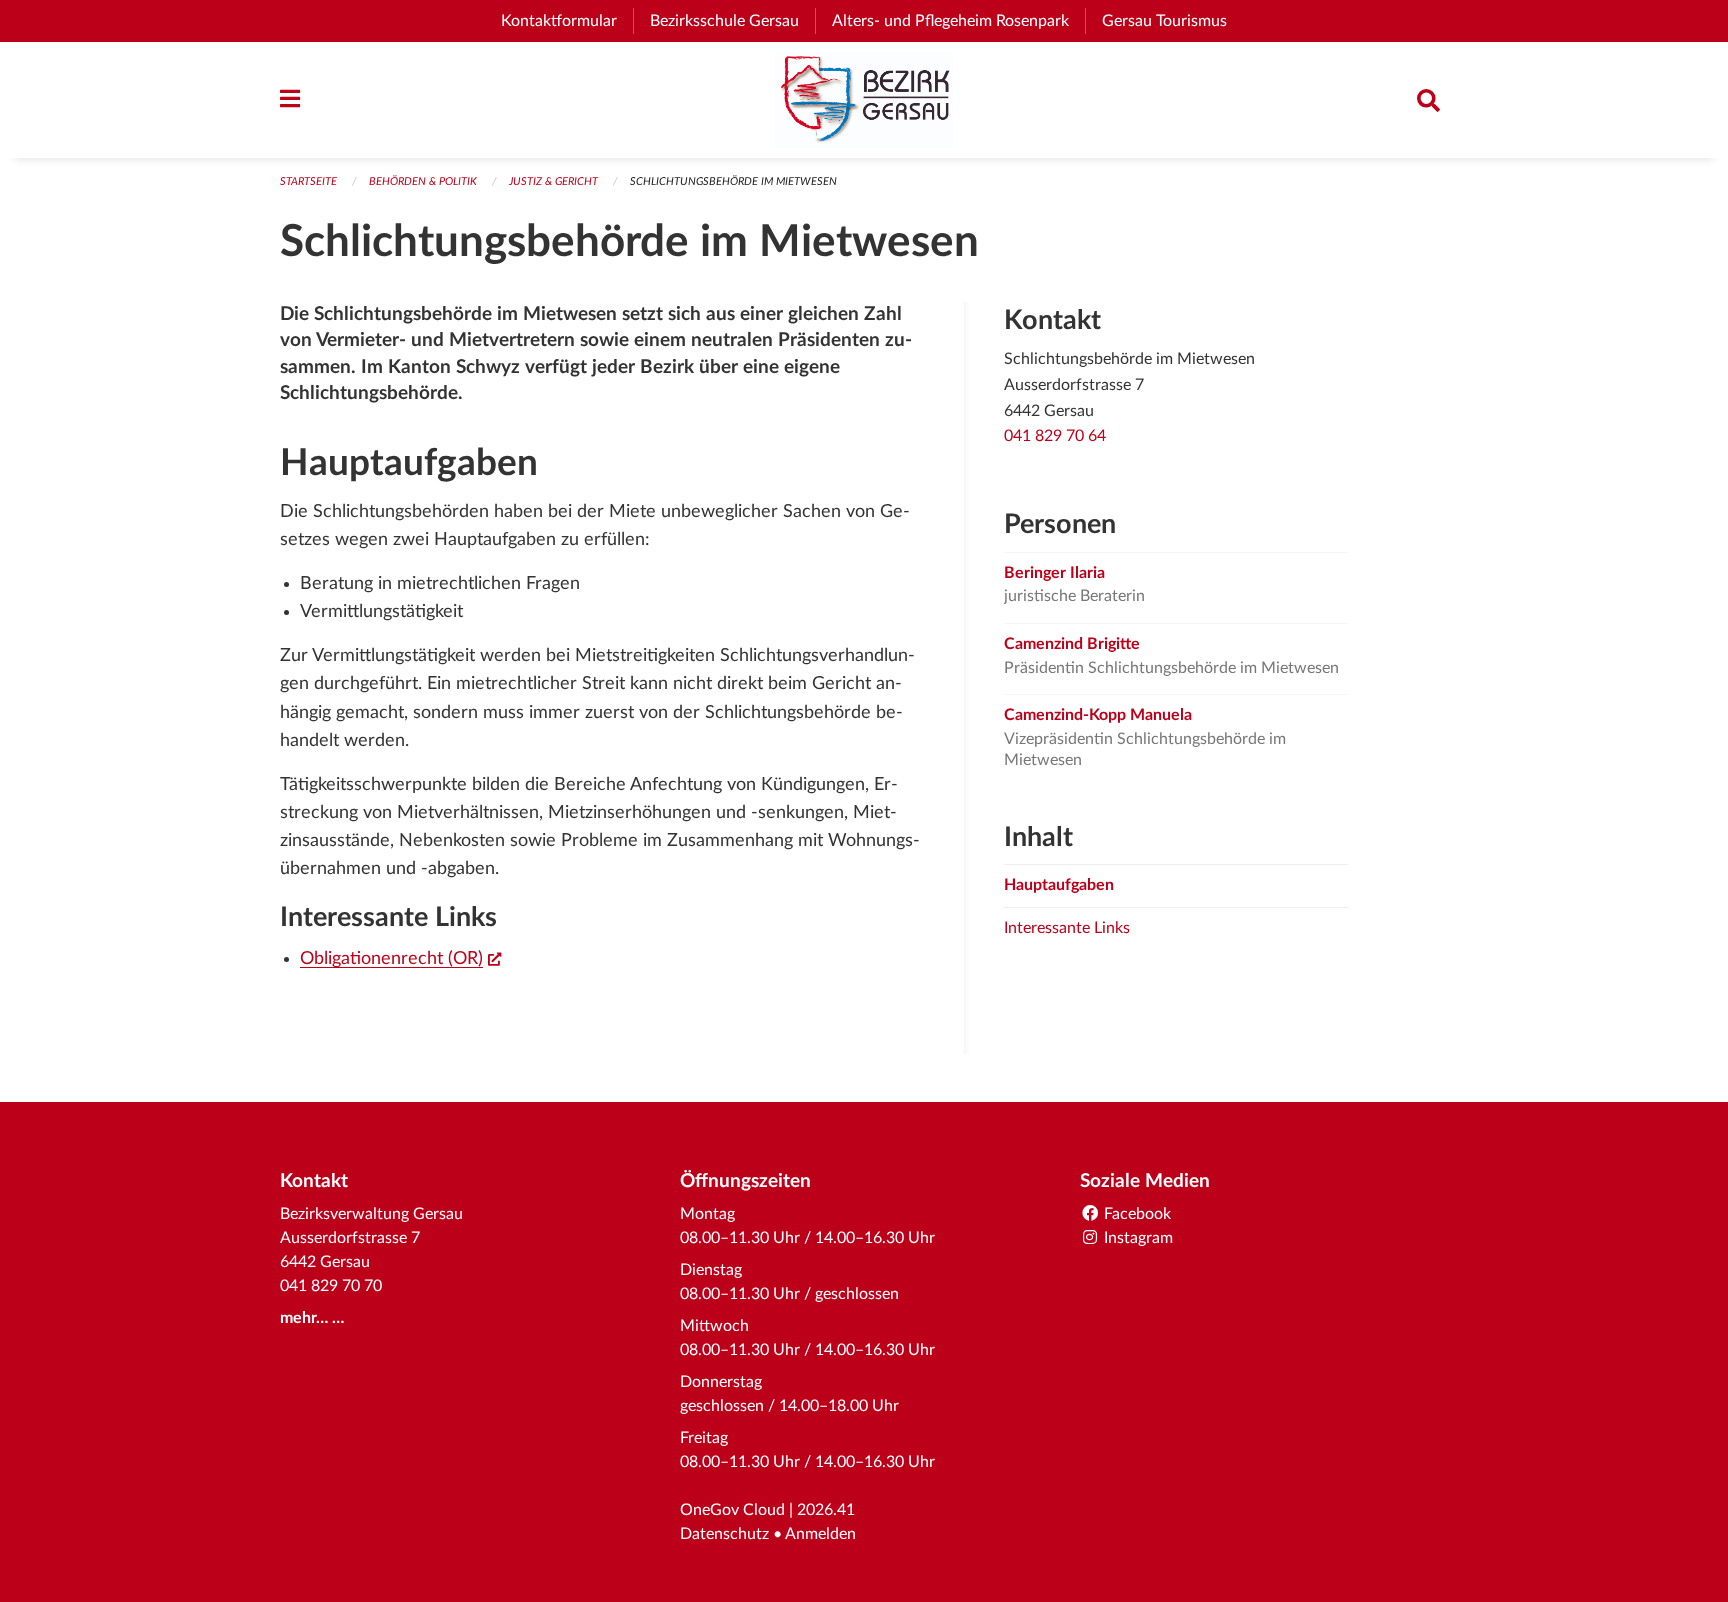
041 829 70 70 (331, 1286)
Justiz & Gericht (553, 181)
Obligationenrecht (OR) (400, 958)
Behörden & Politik (423, 181)
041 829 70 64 (1055, 436)
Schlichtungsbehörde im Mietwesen (733, 181)
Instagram (1136, 1238)
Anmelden (820, 1534)
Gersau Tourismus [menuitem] (1172, 21)
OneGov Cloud (732, 1510)
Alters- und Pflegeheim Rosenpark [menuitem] (958, 21)
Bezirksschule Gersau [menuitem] (732, 21)
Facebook (1135, 1214)
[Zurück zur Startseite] (864, 100)
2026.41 (826, 1510)
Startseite (308, 181)
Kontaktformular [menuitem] (559, 21)
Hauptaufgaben (1059, 885)
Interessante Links (1067, 928)
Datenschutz (724, 1534)
